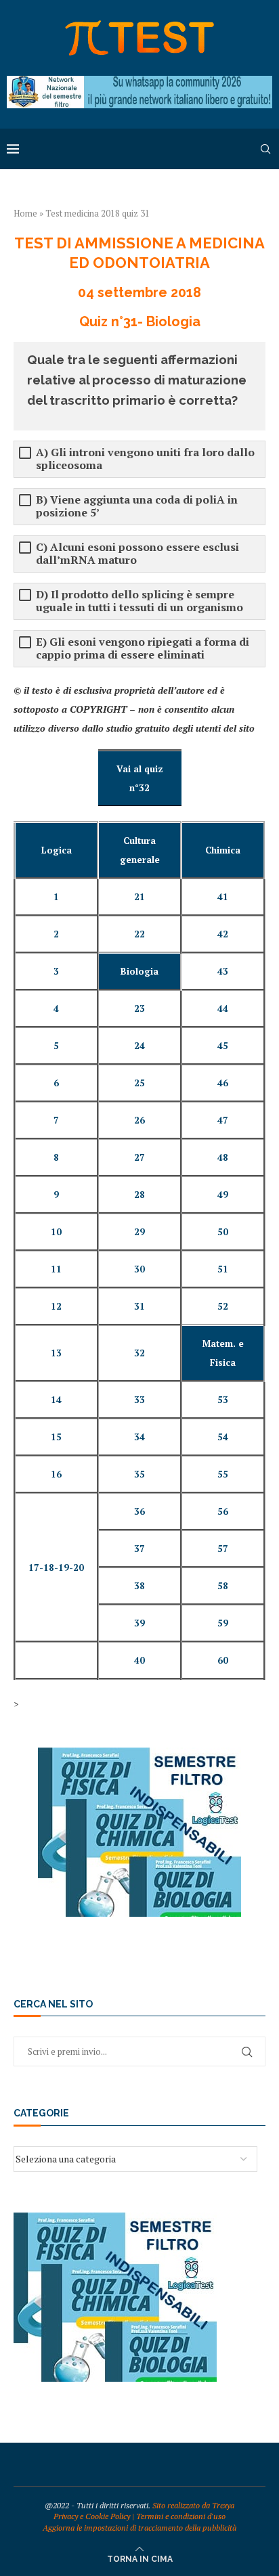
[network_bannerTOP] (139, 82)
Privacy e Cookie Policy (92, 2516)
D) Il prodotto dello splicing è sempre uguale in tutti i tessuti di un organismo (139, 601)
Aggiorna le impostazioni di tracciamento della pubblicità (139, 2528)
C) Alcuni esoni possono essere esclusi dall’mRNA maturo (137, 554)
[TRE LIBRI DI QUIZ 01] (139, 1754)
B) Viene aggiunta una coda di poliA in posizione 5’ (137, 506)
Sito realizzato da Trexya (193, 2505)
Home (25, 213)
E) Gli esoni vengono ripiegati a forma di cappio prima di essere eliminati (143, 648)
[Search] (265, 149)
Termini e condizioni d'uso (181, 2516)
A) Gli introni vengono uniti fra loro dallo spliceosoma (145, 459)
